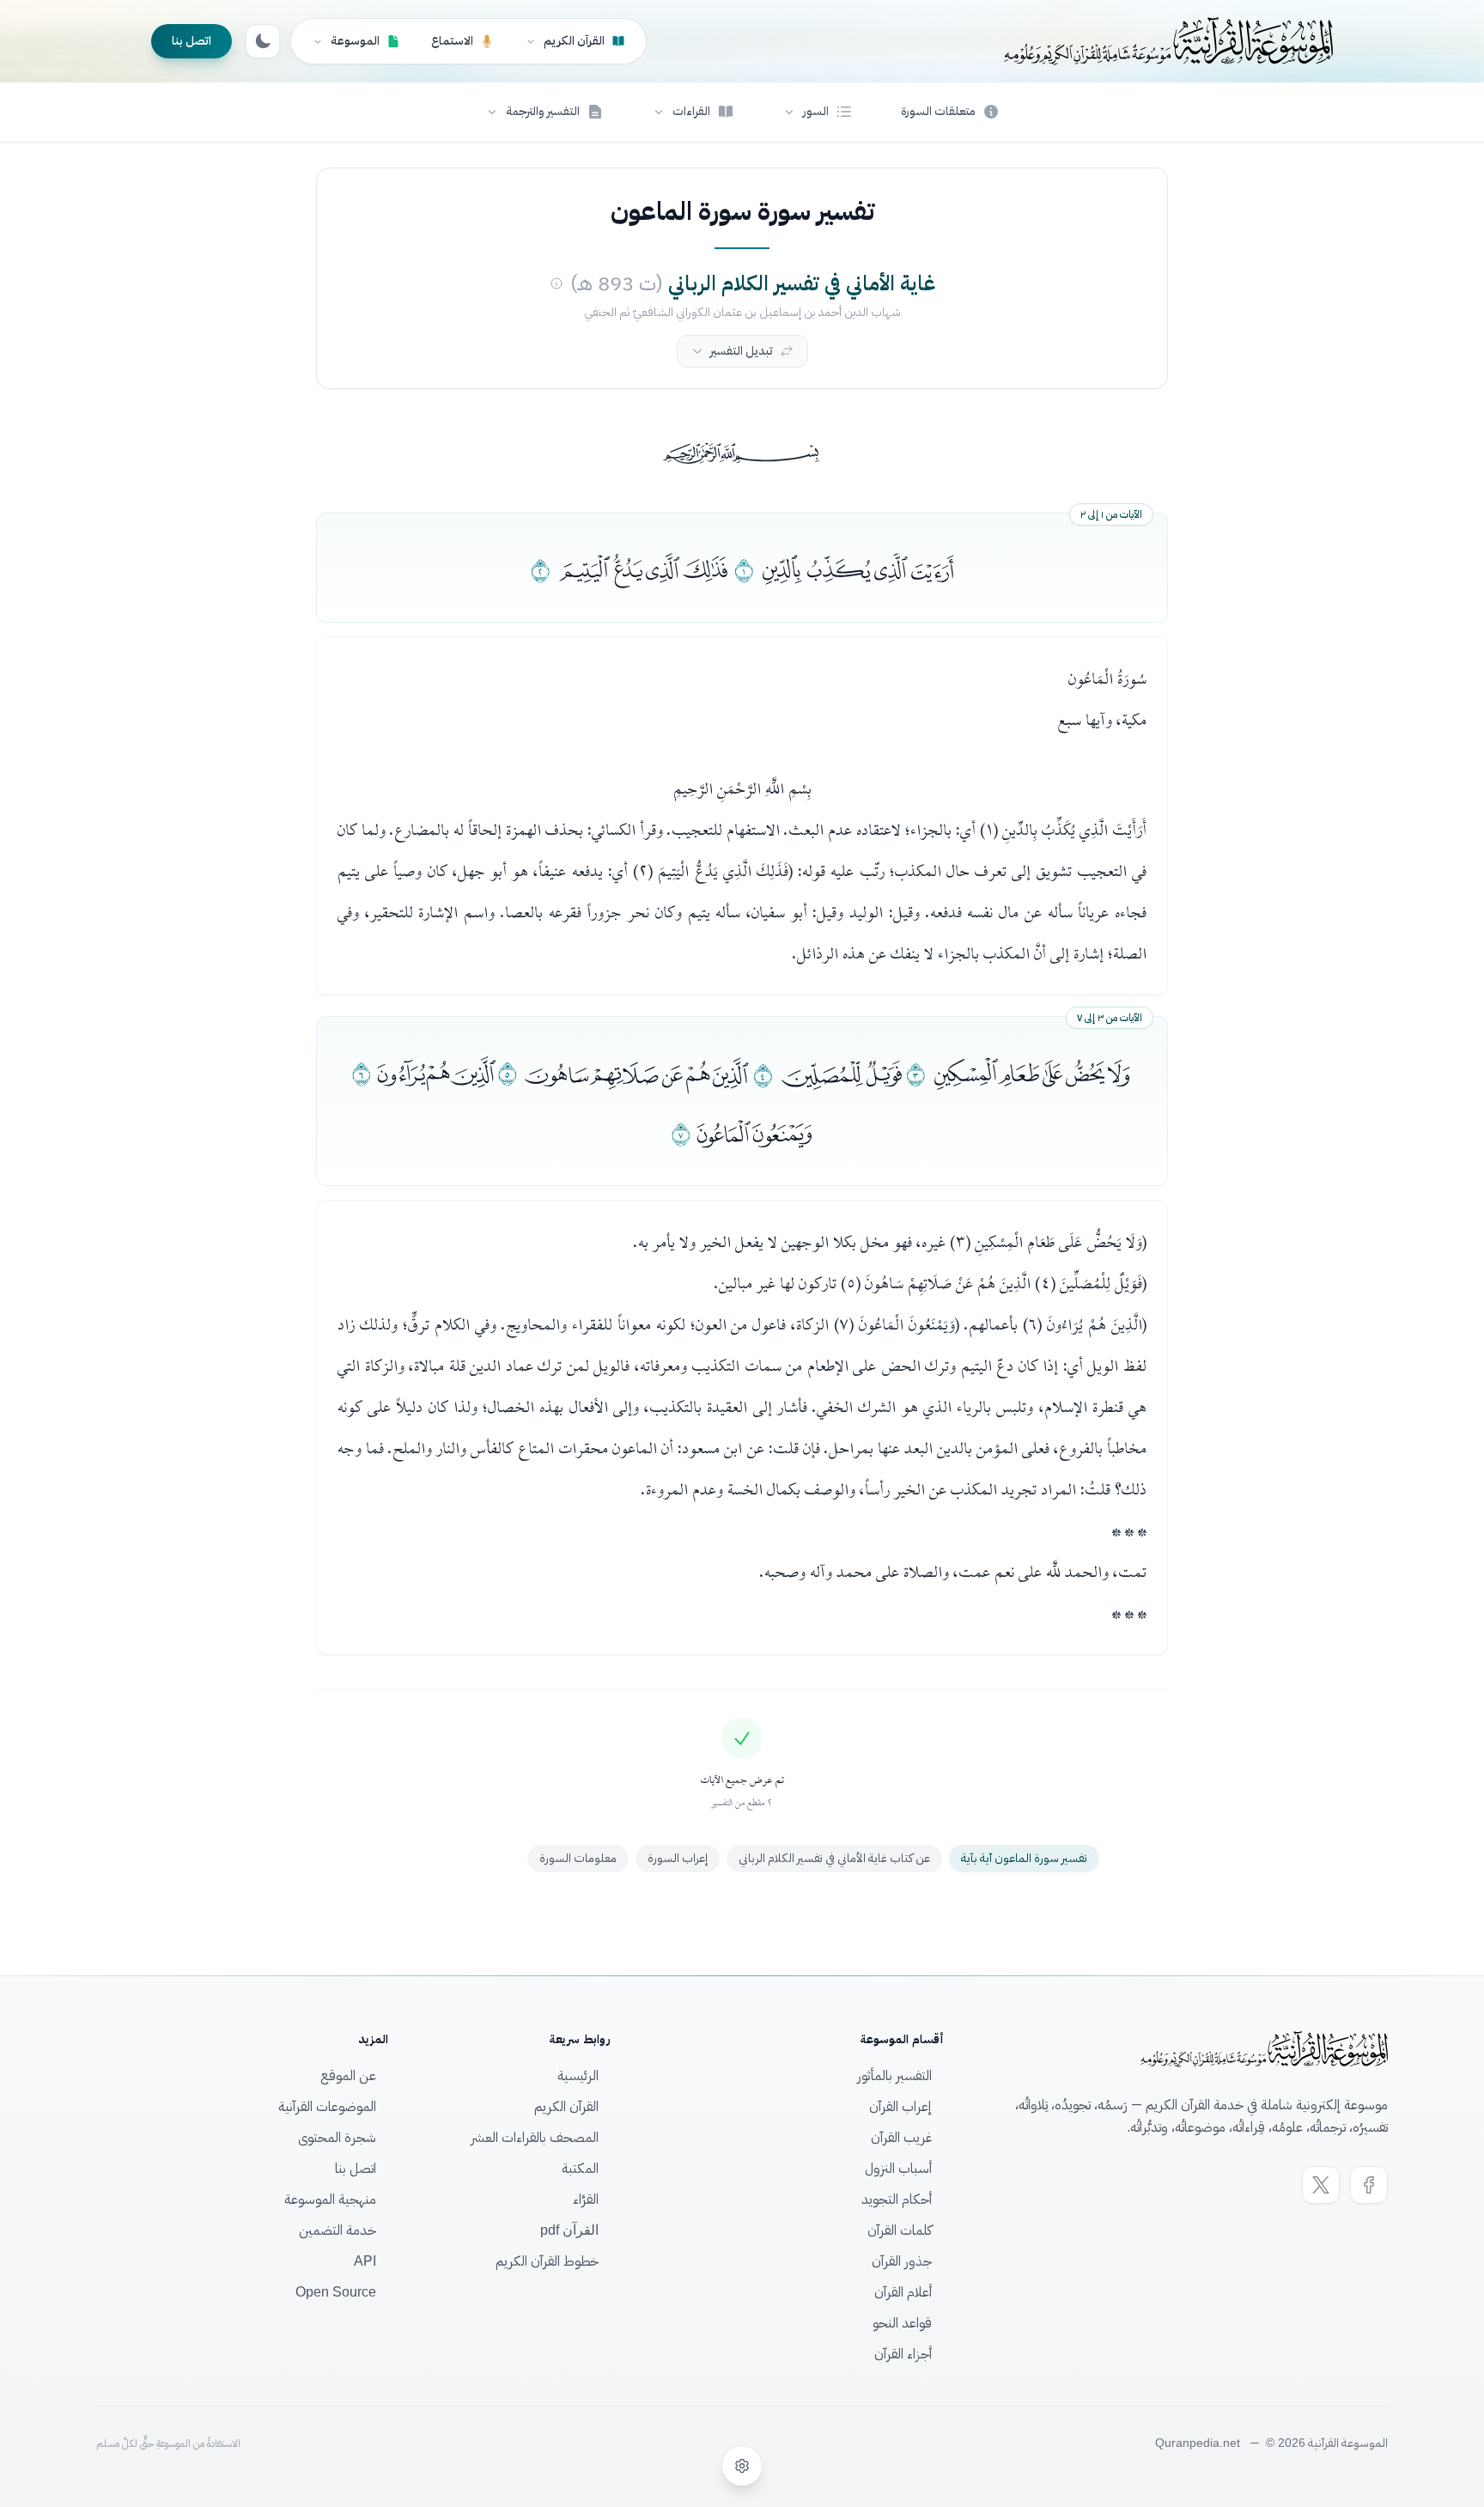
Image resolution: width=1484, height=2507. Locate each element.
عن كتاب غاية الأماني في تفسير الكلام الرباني (834, 1858)
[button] (818, 112)
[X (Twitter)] (1321, 2185)
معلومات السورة (578, 1858)
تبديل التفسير (742, 351)
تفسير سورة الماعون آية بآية (1024, 1858)
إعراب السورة (678, 1858)
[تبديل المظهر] (263, 41)
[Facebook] (1369, 2185)
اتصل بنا (192, 41)
